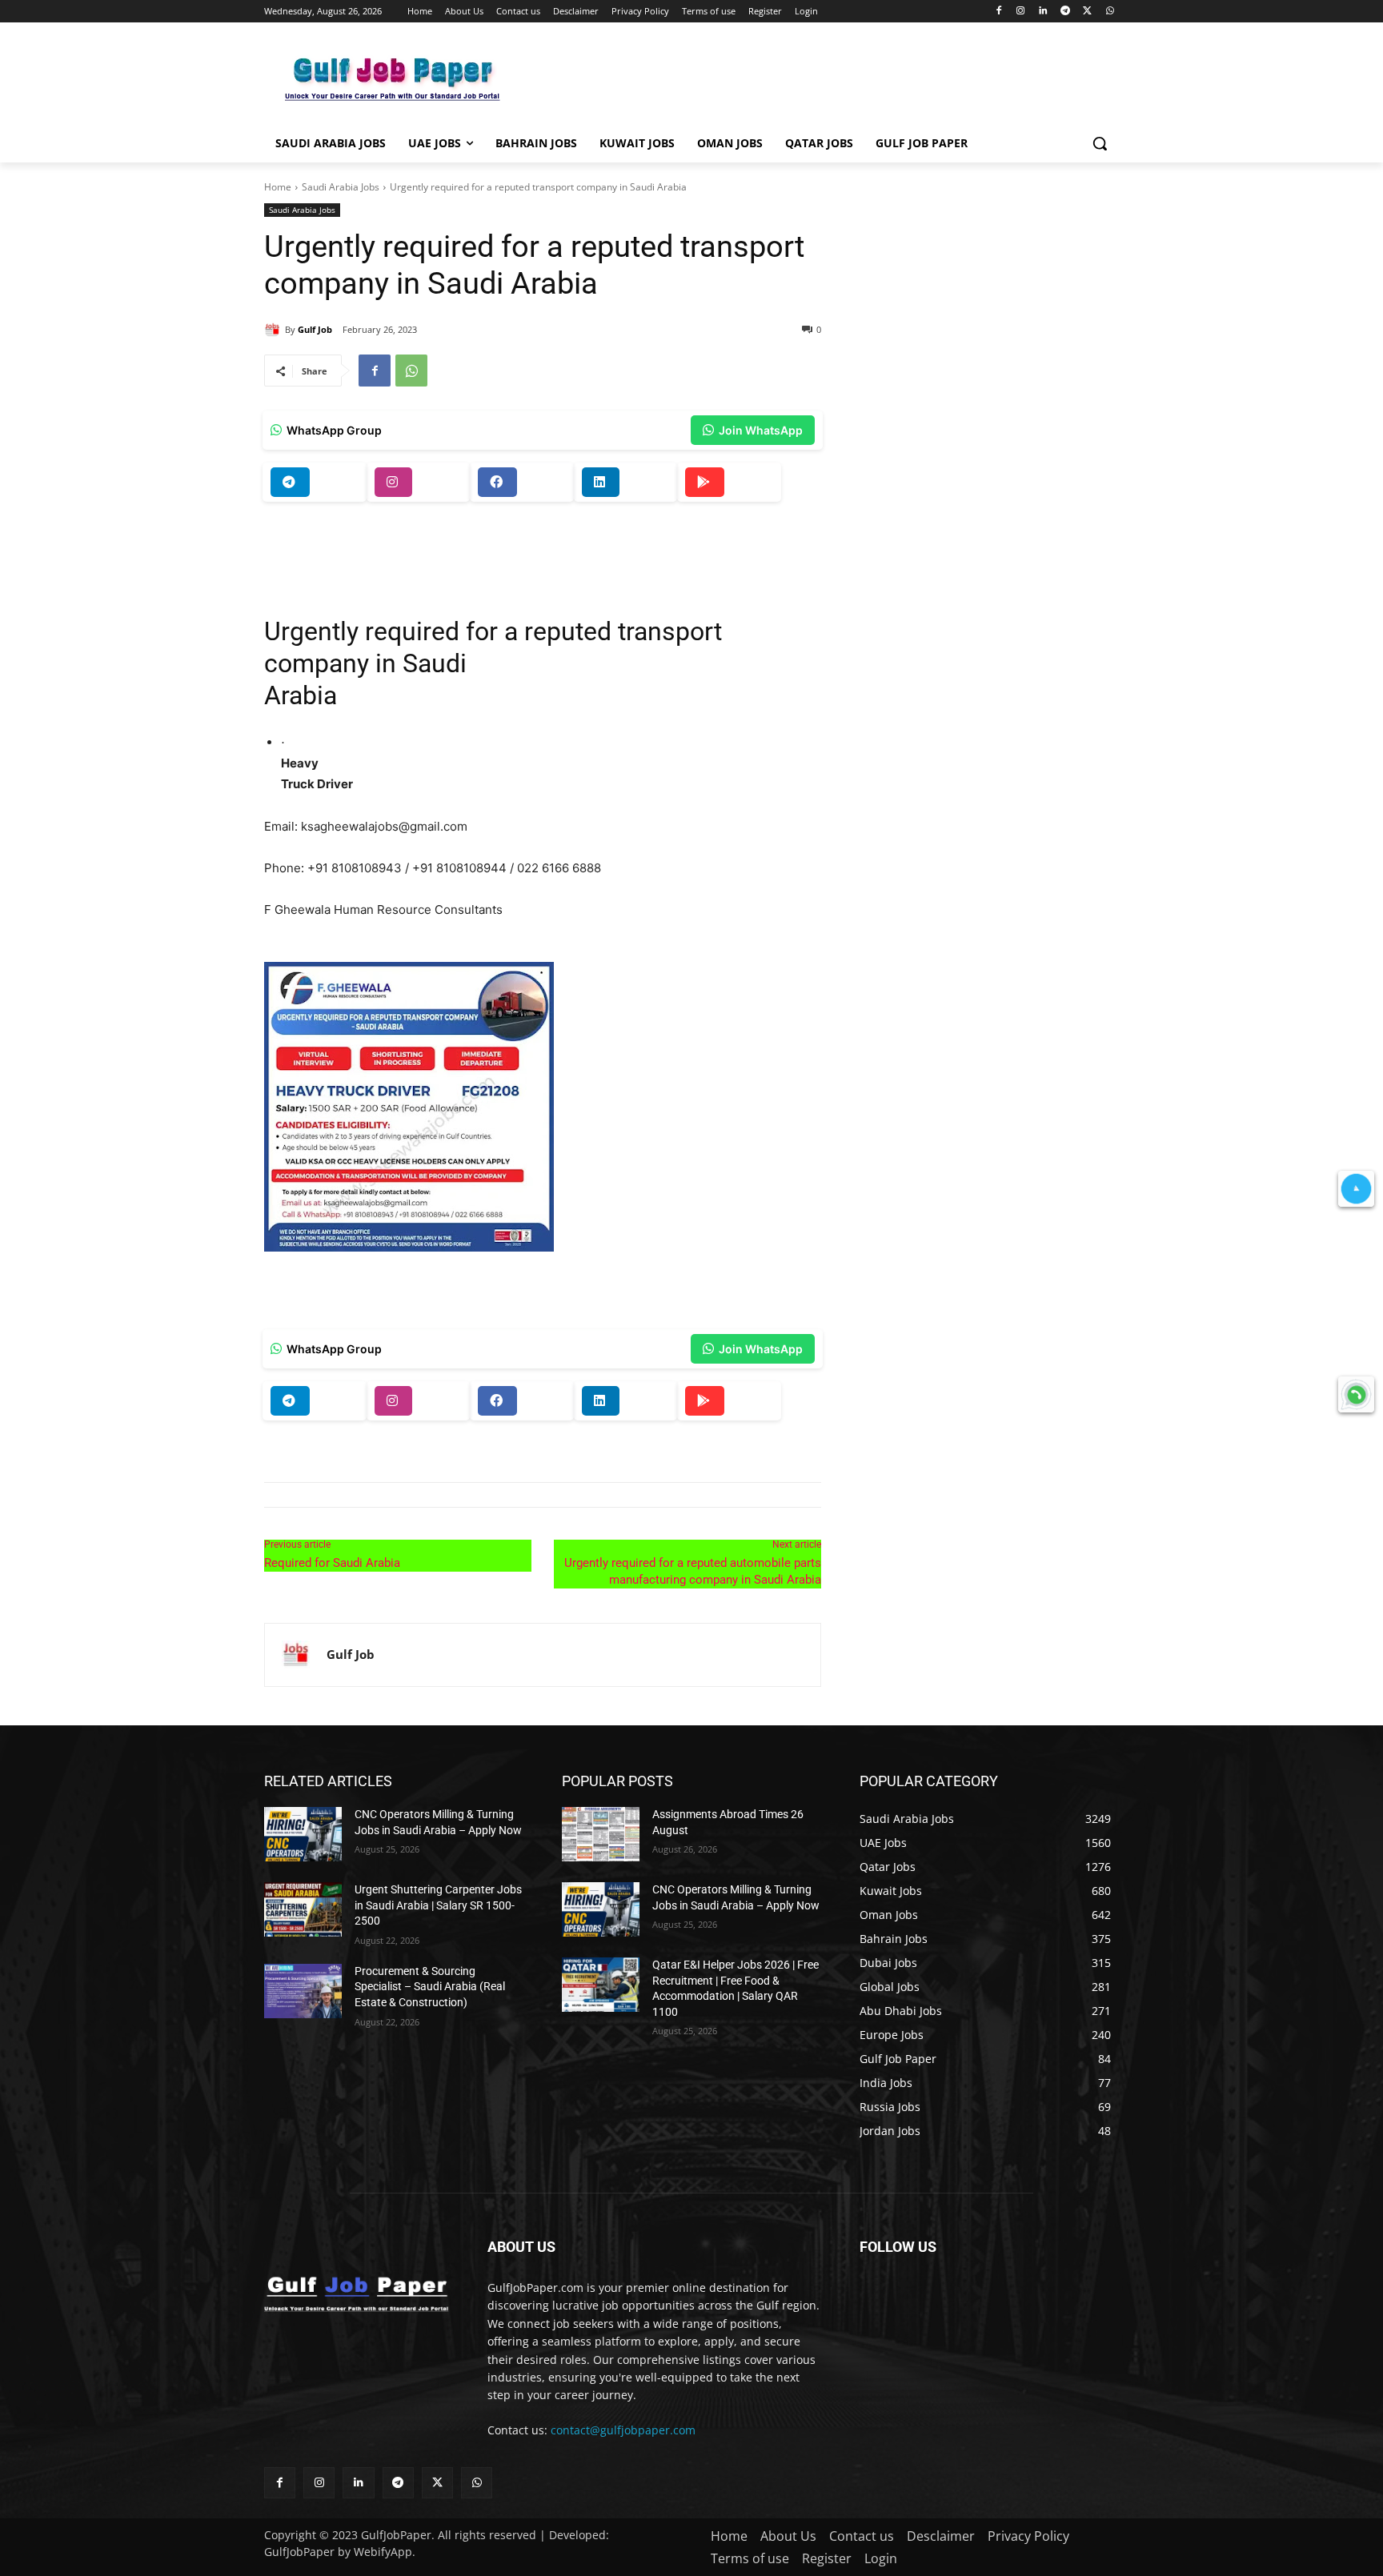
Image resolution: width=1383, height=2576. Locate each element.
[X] (1087, 12)
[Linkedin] (1043, 12)
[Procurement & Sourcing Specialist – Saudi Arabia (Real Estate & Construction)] (303, 1991)
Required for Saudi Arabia (332, 1563)
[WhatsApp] (1110, 12)
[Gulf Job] (275, 330)
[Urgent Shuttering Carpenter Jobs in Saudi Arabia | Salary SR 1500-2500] (303, 1909)
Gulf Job (315, 329)
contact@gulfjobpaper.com (623, 2430)
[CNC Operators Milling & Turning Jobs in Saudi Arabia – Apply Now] (303, 1834)
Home (278, 187)
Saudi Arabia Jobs (341, 187)
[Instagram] (1021, 12)
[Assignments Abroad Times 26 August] (601, 1834)
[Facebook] (998, 12)
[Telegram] (1066, 12)
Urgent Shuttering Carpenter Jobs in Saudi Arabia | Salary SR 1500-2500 (438, 1905)
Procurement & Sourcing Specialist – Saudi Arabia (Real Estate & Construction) (430, 1987)
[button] (1100, 143)
